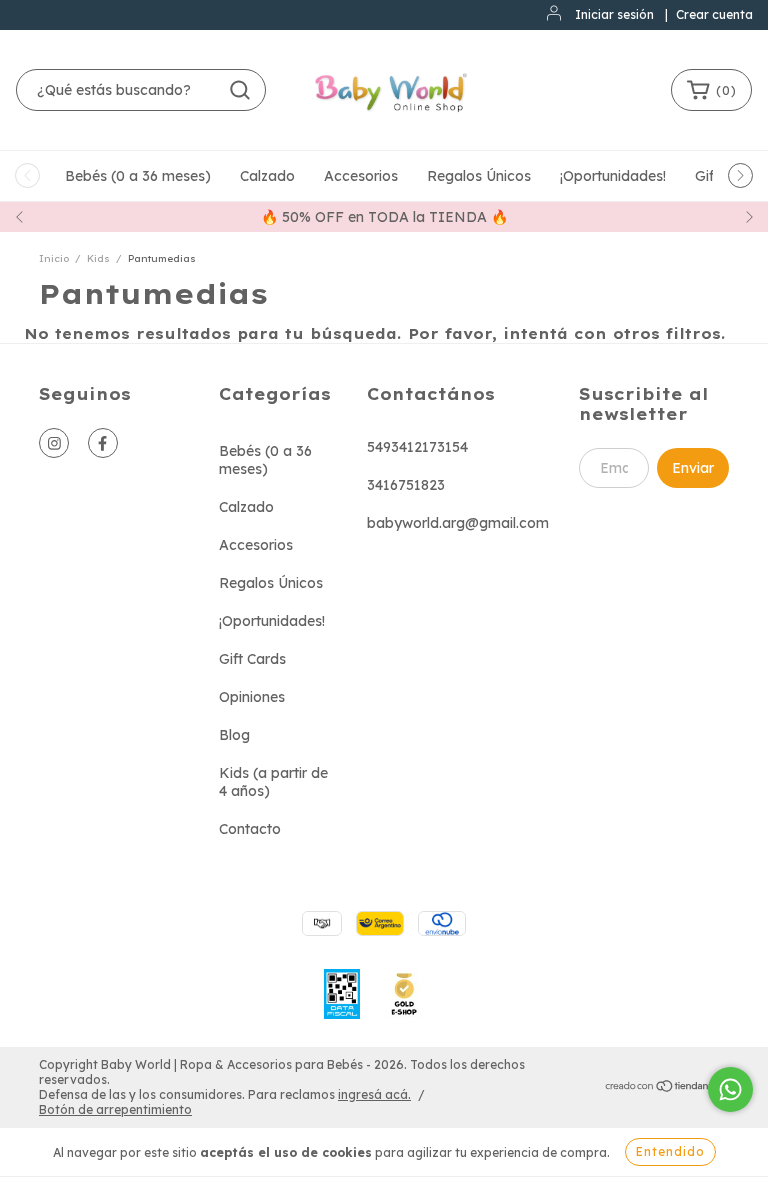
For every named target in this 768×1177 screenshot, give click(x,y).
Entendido (670, 1151)
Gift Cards (252, 659)
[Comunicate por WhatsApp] (730, 1089)
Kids (98, 258)
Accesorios (361, 176)
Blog (234, 735)
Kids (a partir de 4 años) (273, 782)
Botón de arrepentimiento (115, 1109)
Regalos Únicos (479, 176)
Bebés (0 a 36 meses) (138, 176)
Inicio (54, 258)
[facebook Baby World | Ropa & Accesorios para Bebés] (103, 443)
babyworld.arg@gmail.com (458, 523)
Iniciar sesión (614, 14)
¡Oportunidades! (613, 176)
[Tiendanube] (666, 1087)
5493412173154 (417, 447)
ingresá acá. (374, 1094)
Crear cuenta (714, 14)
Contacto (250, 829)
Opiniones (252, 697)
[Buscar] (240, 90)
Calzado (267, 176)
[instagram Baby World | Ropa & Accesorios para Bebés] (54, 443)
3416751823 (406, 485)
